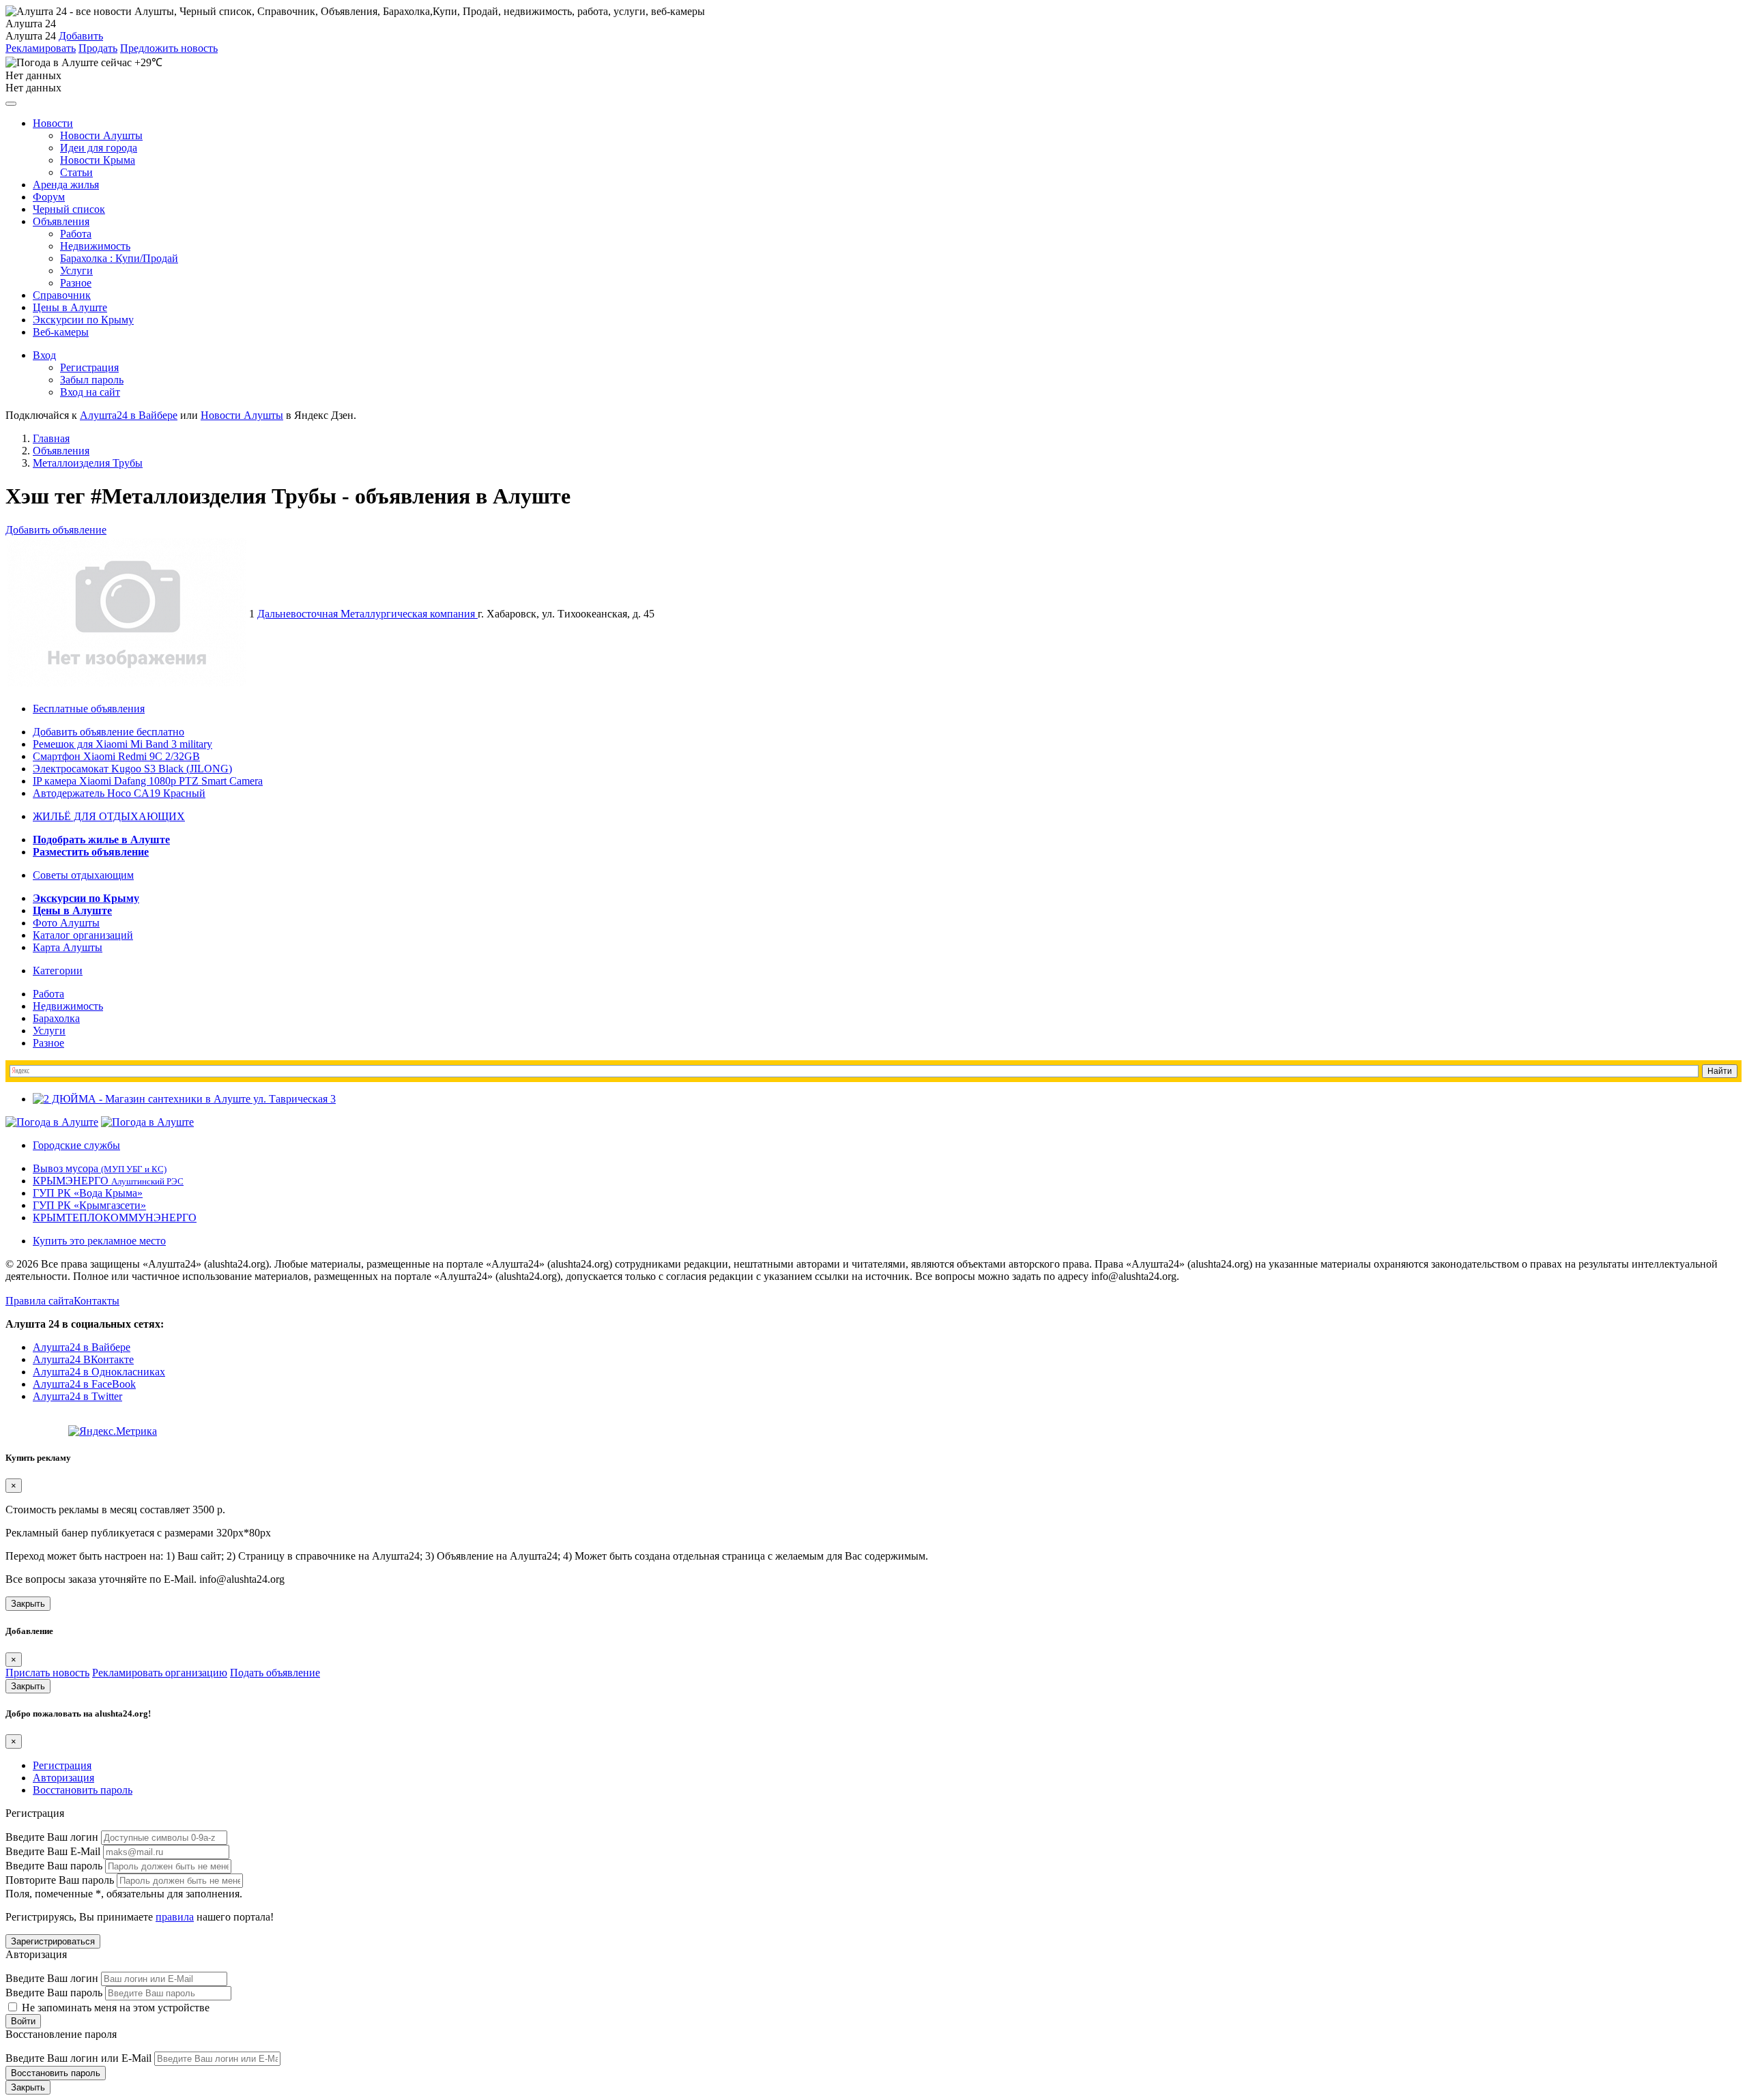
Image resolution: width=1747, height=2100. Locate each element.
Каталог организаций (83, 935)
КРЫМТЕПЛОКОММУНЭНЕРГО (115, 1217)
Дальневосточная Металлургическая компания (367, 614)
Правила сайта (40, 1301)
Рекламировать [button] (41, 48)
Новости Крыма (98, 160)
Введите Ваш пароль (54, 1866)
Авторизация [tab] (63, 1778)
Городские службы (76, 1145)
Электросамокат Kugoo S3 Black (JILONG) (132, 769)
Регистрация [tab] (62, 1765)
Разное (76, 283)
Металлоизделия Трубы (88, 463)
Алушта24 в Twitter (77, 1396)
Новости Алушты (101, 135)
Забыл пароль (92, 380)
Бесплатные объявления (89, 709)
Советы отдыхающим (83, 875)
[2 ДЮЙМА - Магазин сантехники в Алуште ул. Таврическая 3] (184, 1099)
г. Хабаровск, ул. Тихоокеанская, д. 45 (566, 614)
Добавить (81, 36)
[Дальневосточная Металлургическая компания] (127, 683)
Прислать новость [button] (47, 1673)
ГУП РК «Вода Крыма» (88, 1193)
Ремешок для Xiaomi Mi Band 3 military (122, 744)
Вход (44, 355)
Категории (58, 971)
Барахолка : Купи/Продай (119, 258)
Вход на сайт (90, 392)
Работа (76, 234)
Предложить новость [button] (169, 48)
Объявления (61, 221)
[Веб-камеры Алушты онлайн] (147, 1122)
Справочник (62, 295)
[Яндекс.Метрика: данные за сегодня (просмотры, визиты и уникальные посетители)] (113, 1431)
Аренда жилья (66, 185)
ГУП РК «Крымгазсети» (89, 1205)
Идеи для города (99, 148)
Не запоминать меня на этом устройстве (114, 2008)
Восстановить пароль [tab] (83, 1790)
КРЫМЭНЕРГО (108, 1181)
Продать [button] (98, 48)
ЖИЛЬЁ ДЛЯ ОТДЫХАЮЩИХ (109, 816)
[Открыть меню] (11, 104)
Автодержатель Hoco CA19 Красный (119, 793)
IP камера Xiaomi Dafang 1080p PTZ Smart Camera (148, 781)
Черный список (69, 209)
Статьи (76, 172)
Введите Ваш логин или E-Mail (78, 2058)
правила (175, 1917)
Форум (49, 197)
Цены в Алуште (70, 307)
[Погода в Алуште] (52, 1122)
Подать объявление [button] (275, 1673)
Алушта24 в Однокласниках (99, 1372)
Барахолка (56, 1018)
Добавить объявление (56, 530)
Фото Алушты (66, 923)
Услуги (76, 271)
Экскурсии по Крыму (83, 320)
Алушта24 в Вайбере (82, 1347)
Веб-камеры (61, 332)
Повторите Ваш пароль (60, 1880)
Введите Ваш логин (52, 1837)
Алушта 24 (31, 36)
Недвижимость (95, 246)
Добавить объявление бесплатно (109, 732)
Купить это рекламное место (99, 1241)
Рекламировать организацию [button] (160, 1673)
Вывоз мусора (100, 1168)
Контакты (97, 1301)
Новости (53, 123)
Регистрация (89, 367)
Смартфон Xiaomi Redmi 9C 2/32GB (116, 756)
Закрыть (28, 1604)
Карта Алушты (68, 947)
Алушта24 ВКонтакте (83, 1359)
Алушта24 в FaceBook (84, 1384)
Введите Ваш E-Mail (53, 1851)
